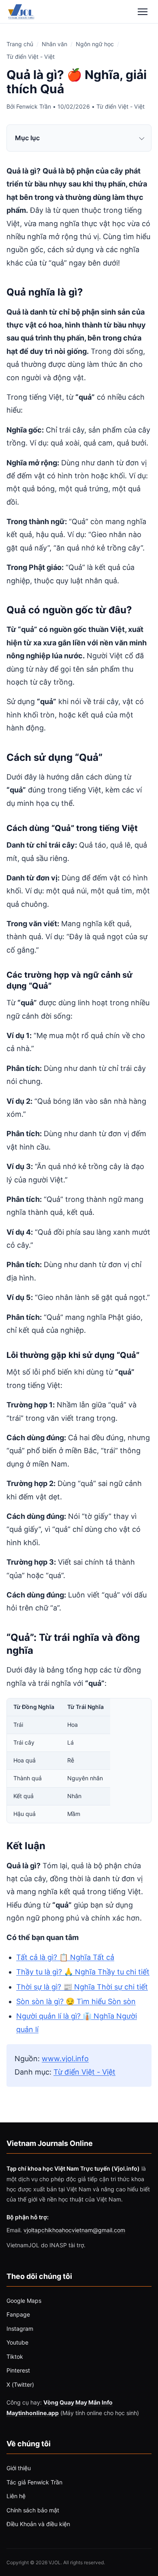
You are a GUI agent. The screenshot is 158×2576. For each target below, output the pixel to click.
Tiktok (15, 2357)
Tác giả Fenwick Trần (34, 2482)
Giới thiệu (19, 2468)
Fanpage (18, 2314)
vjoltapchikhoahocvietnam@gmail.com (74, 2230)
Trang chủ (20, 44)
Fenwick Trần (34, 106)
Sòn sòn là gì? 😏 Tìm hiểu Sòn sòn (76, 2001)
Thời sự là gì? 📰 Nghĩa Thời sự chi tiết (82, 1987)
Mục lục (27, 138)
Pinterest (18, 2370)
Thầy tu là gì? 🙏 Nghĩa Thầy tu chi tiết (83, 1972)
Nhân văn (54, 44)
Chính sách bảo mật (33, 2510)
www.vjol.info (65, 2059)
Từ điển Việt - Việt (31, 57)
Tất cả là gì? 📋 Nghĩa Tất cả (65, 1957)
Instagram (20, 2329)
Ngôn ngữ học (95, 44)
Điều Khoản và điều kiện (38, 2524)
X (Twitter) (20, 2384)
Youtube (17, 2342)
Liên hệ (16, 2496)
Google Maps (24, 2301)
